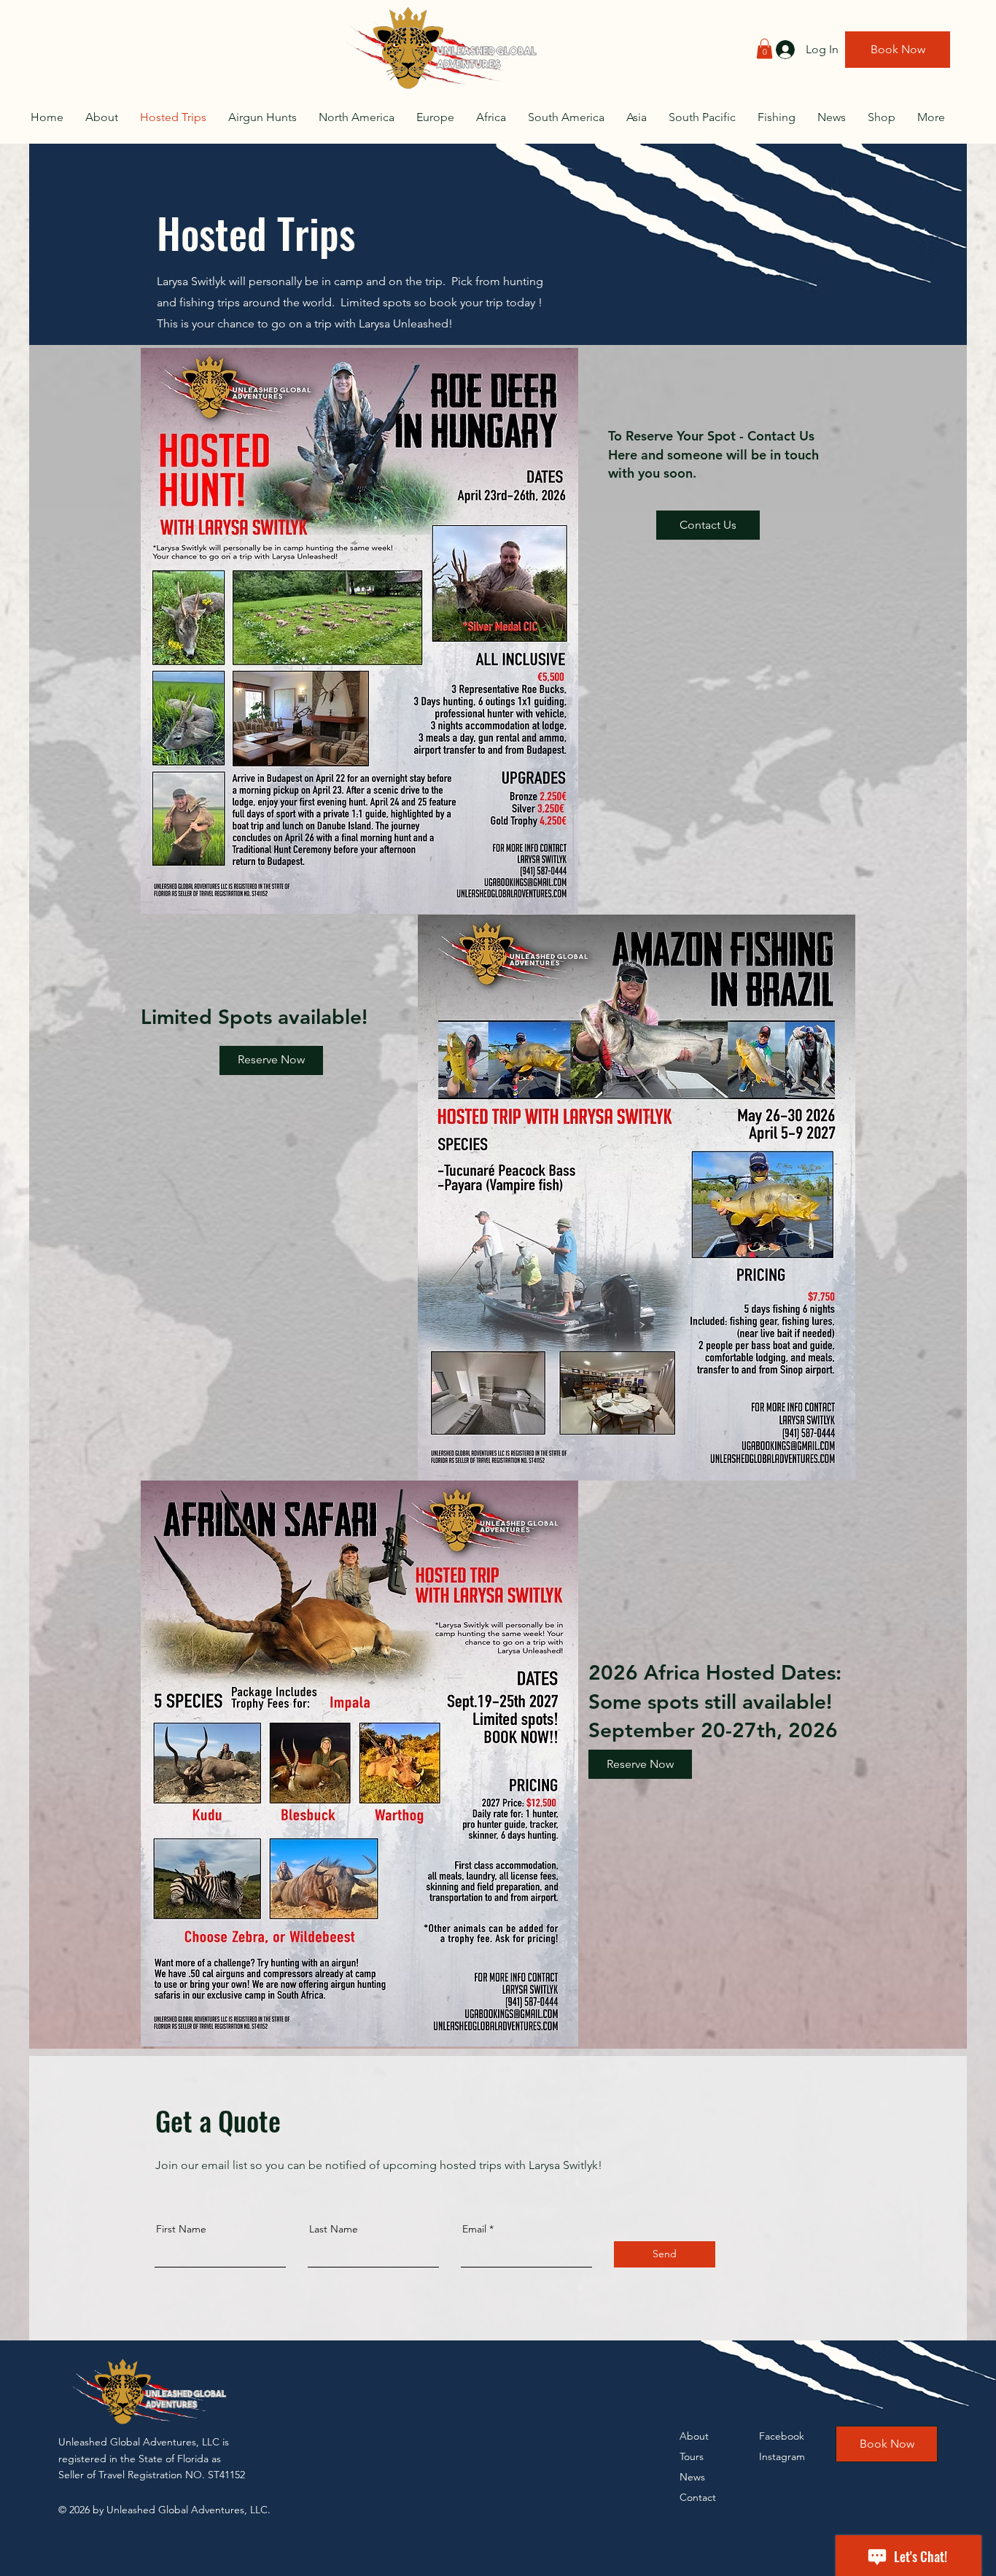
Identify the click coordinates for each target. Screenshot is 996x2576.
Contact (698, 2497)
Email (474, 2229)
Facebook (782, 2436)
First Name (181, 2229)
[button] (764, 49)
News (692, 2477)
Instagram (782, 2456)
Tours (692, 2456)
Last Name (334, 2229)
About (694, 2436)
